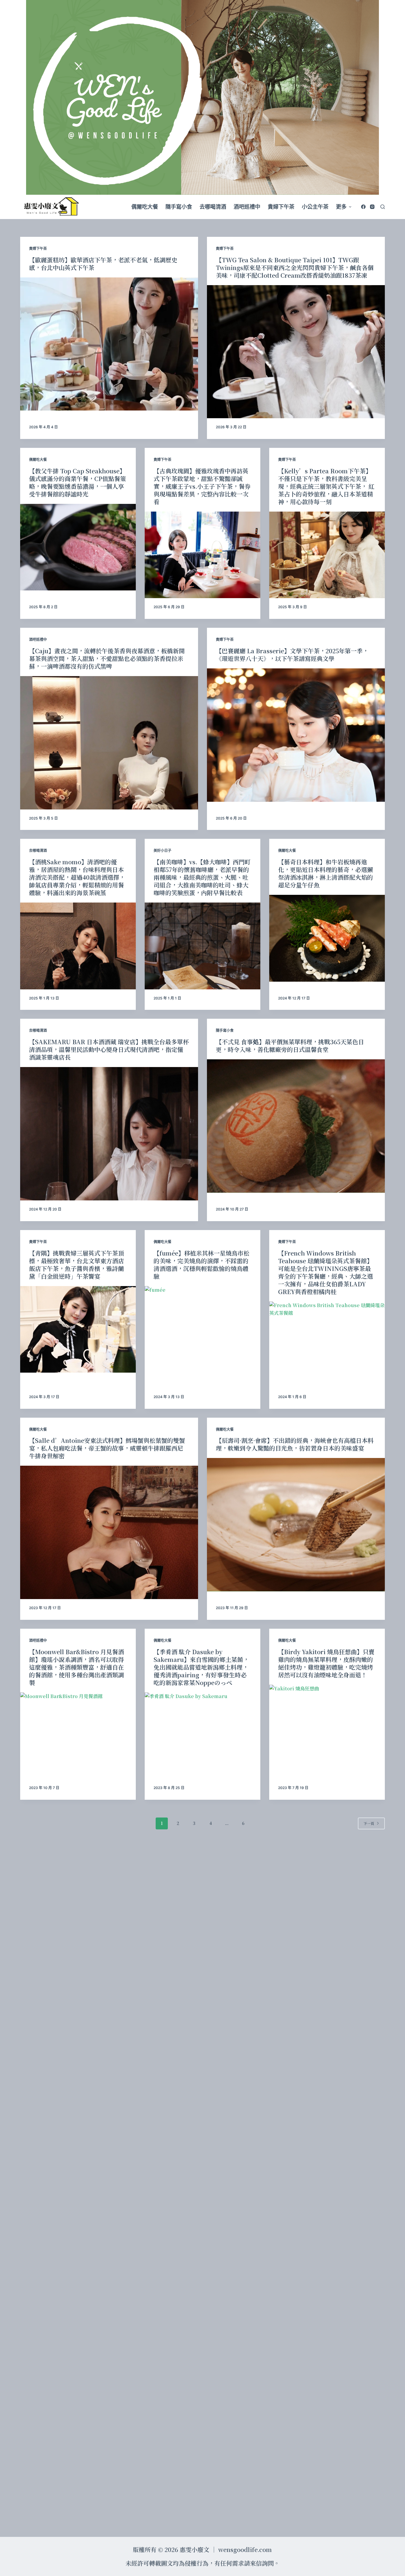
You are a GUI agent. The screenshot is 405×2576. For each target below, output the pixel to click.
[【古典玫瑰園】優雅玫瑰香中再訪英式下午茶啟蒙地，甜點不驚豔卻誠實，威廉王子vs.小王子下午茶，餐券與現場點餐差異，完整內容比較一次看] (203, 555)
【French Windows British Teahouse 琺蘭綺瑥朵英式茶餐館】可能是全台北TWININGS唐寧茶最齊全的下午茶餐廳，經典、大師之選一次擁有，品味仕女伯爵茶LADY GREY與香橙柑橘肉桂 (326, 1272)
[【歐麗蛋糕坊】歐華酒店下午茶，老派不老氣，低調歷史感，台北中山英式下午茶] (109, 344)
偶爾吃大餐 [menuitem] (145, 207)
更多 (341, 207)
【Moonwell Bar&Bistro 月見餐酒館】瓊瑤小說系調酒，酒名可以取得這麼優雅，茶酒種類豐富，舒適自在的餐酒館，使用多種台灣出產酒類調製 (76, 1667)
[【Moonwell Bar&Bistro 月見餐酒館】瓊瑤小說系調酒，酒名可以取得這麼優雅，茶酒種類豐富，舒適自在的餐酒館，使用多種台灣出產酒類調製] (78, 1736)
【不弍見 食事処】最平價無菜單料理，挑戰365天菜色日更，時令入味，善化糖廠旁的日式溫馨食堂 (290, 1046)
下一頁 (369, 1823)
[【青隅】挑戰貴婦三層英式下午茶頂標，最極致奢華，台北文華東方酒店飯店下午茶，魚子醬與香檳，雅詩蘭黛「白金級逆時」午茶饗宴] (78, 1329)
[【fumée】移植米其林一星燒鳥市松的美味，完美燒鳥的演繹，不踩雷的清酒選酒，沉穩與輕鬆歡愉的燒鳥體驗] (203, 1329)
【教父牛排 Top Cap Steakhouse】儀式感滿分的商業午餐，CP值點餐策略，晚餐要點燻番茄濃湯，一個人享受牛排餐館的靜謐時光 (78, 482)
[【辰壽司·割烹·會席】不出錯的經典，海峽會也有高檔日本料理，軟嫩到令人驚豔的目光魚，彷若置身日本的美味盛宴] (296, 1525)
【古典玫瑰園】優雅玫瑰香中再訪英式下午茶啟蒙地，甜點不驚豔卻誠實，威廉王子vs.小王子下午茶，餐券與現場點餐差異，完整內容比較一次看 (202, 486)
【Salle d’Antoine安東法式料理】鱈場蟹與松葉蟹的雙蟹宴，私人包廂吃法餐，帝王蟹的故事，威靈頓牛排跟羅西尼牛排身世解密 (107, 1448)
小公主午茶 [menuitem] (315, 207)
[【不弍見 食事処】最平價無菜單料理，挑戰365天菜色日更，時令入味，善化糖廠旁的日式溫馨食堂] (296, 1126)
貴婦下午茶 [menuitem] (281, 207)
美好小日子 (162, 851)
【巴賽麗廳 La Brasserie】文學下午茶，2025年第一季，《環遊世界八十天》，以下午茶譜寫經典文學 (292, 655)
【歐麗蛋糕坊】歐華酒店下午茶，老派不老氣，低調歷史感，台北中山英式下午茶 (103, 264)
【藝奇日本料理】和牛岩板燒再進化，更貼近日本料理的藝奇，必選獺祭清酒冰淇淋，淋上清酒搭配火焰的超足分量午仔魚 (326, 873)
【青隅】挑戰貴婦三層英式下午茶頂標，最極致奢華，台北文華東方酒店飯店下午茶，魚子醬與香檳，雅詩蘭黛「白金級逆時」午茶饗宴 (76, 1265)
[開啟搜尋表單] (383, 207)
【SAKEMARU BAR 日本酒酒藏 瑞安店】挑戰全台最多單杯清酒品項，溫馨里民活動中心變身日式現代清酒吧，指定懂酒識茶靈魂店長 (109, 1049)
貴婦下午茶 (38, 249)
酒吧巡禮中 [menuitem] (247, 207)
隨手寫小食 (225, 1030)
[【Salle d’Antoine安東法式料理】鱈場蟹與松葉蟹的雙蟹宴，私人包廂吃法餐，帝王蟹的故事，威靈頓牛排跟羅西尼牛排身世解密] (109, 1532)
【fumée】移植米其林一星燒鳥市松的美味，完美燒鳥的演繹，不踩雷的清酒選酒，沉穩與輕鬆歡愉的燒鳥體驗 (201, 1265)
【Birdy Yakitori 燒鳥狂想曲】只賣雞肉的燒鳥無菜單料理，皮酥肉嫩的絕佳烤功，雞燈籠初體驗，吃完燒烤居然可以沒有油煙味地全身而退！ (326, 1663)
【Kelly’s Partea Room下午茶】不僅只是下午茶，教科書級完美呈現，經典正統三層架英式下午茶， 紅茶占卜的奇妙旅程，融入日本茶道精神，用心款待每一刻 (326, 486)
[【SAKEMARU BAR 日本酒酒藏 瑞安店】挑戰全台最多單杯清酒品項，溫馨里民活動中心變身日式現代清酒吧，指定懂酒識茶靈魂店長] (109, 1134)
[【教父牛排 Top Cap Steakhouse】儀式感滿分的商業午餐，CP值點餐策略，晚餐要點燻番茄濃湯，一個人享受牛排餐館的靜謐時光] (78, 547)
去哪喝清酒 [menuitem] (213, 207)
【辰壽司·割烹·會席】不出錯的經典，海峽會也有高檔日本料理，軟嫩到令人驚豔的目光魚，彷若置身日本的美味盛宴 (295, 1444)
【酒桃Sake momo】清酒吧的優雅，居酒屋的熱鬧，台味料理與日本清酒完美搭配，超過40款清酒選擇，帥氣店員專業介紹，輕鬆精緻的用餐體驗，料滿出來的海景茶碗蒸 (77, 877)
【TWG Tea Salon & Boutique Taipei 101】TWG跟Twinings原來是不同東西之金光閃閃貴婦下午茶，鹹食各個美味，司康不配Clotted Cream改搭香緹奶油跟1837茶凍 (295, 267)
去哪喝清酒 (38, 851)
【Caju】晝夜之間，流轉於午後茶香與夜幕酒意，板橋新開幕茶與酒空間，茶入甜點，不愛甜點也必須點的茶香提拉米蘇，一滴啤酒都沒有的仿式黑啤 (107, 658)
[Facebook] (363, 207)
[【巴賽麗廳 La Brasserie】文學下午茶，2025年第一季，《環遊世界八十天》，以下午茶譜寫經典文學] (296, 735)
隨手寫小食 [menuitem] (179, 207)
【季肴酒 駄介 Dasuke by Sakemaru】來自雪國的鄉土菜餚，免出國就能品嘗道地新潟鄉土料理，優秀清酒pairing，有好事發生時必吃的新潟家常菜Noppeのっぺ (201, 1667)
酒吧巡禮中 (38, 639)
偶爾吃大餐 (38, 460)
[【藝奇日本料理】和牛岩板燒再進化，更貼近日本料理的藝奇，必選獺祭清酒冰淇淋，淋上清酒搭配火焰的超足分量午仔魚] (327, 938)
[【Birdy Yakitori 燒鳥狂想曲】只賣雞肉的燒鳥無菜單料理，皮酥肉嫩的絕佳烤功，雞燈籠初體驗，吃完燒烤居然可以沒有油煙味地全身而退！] (327, 1728)
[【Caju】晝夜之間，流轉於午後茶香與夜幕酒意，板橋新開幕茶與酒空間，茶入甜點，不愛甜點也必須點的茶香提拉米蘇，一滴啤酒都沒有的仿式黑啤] (109, 743)
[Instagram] (372, 207)
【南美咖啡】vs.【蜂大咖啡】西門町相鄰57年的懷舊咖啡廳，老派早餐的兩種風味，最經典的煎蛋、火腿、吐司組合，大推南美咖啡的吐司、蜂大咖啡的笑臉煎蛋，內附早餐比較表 (202, 877)
